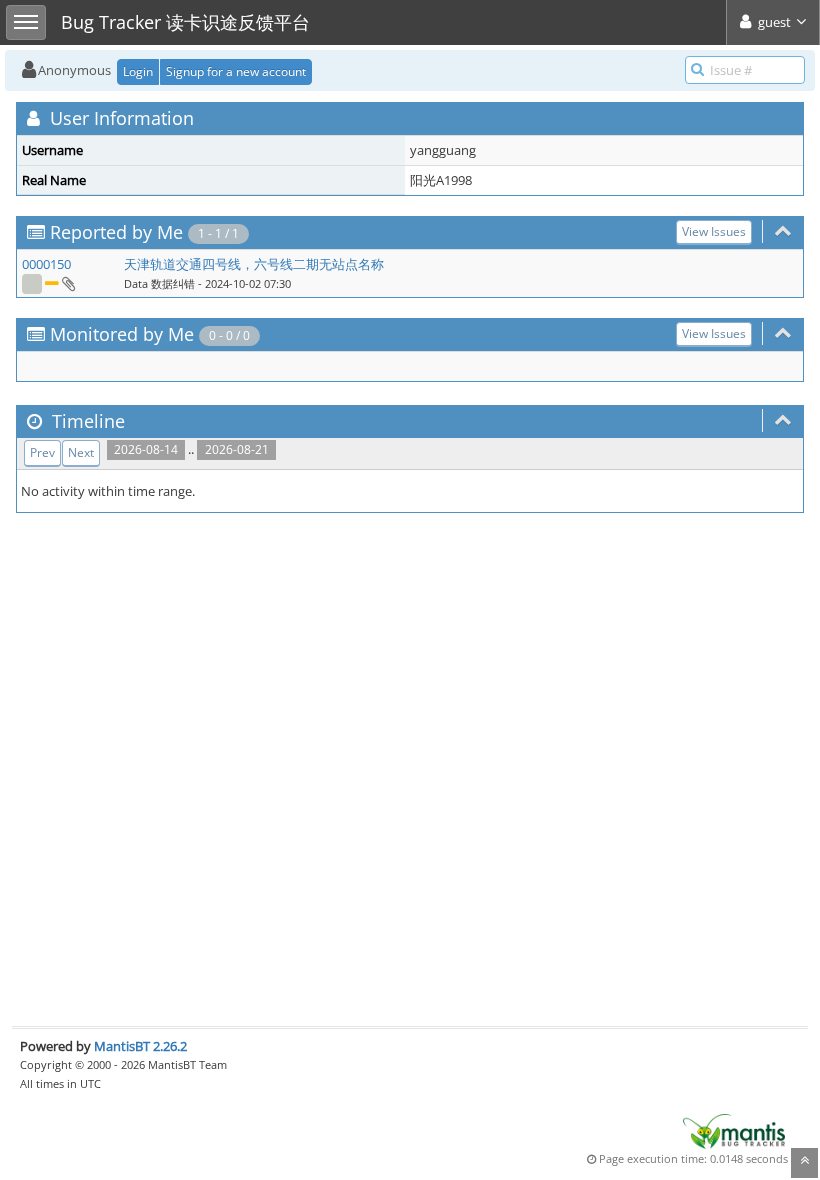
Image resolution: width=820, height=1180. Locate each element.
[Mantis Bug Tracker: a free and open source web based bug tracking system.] (734, 1130)
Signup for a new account (236, 71)
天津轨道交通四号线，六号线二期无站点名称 (254, 264)
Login (138, 71)
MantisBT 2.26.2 (140, 1046)
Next (81, 452)
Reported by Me (116, 232)
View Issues (714, 231)
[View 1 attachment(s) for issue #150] (67, 283)
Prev (42, 452)
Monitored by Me (122, 334)
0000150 (46, 264)
